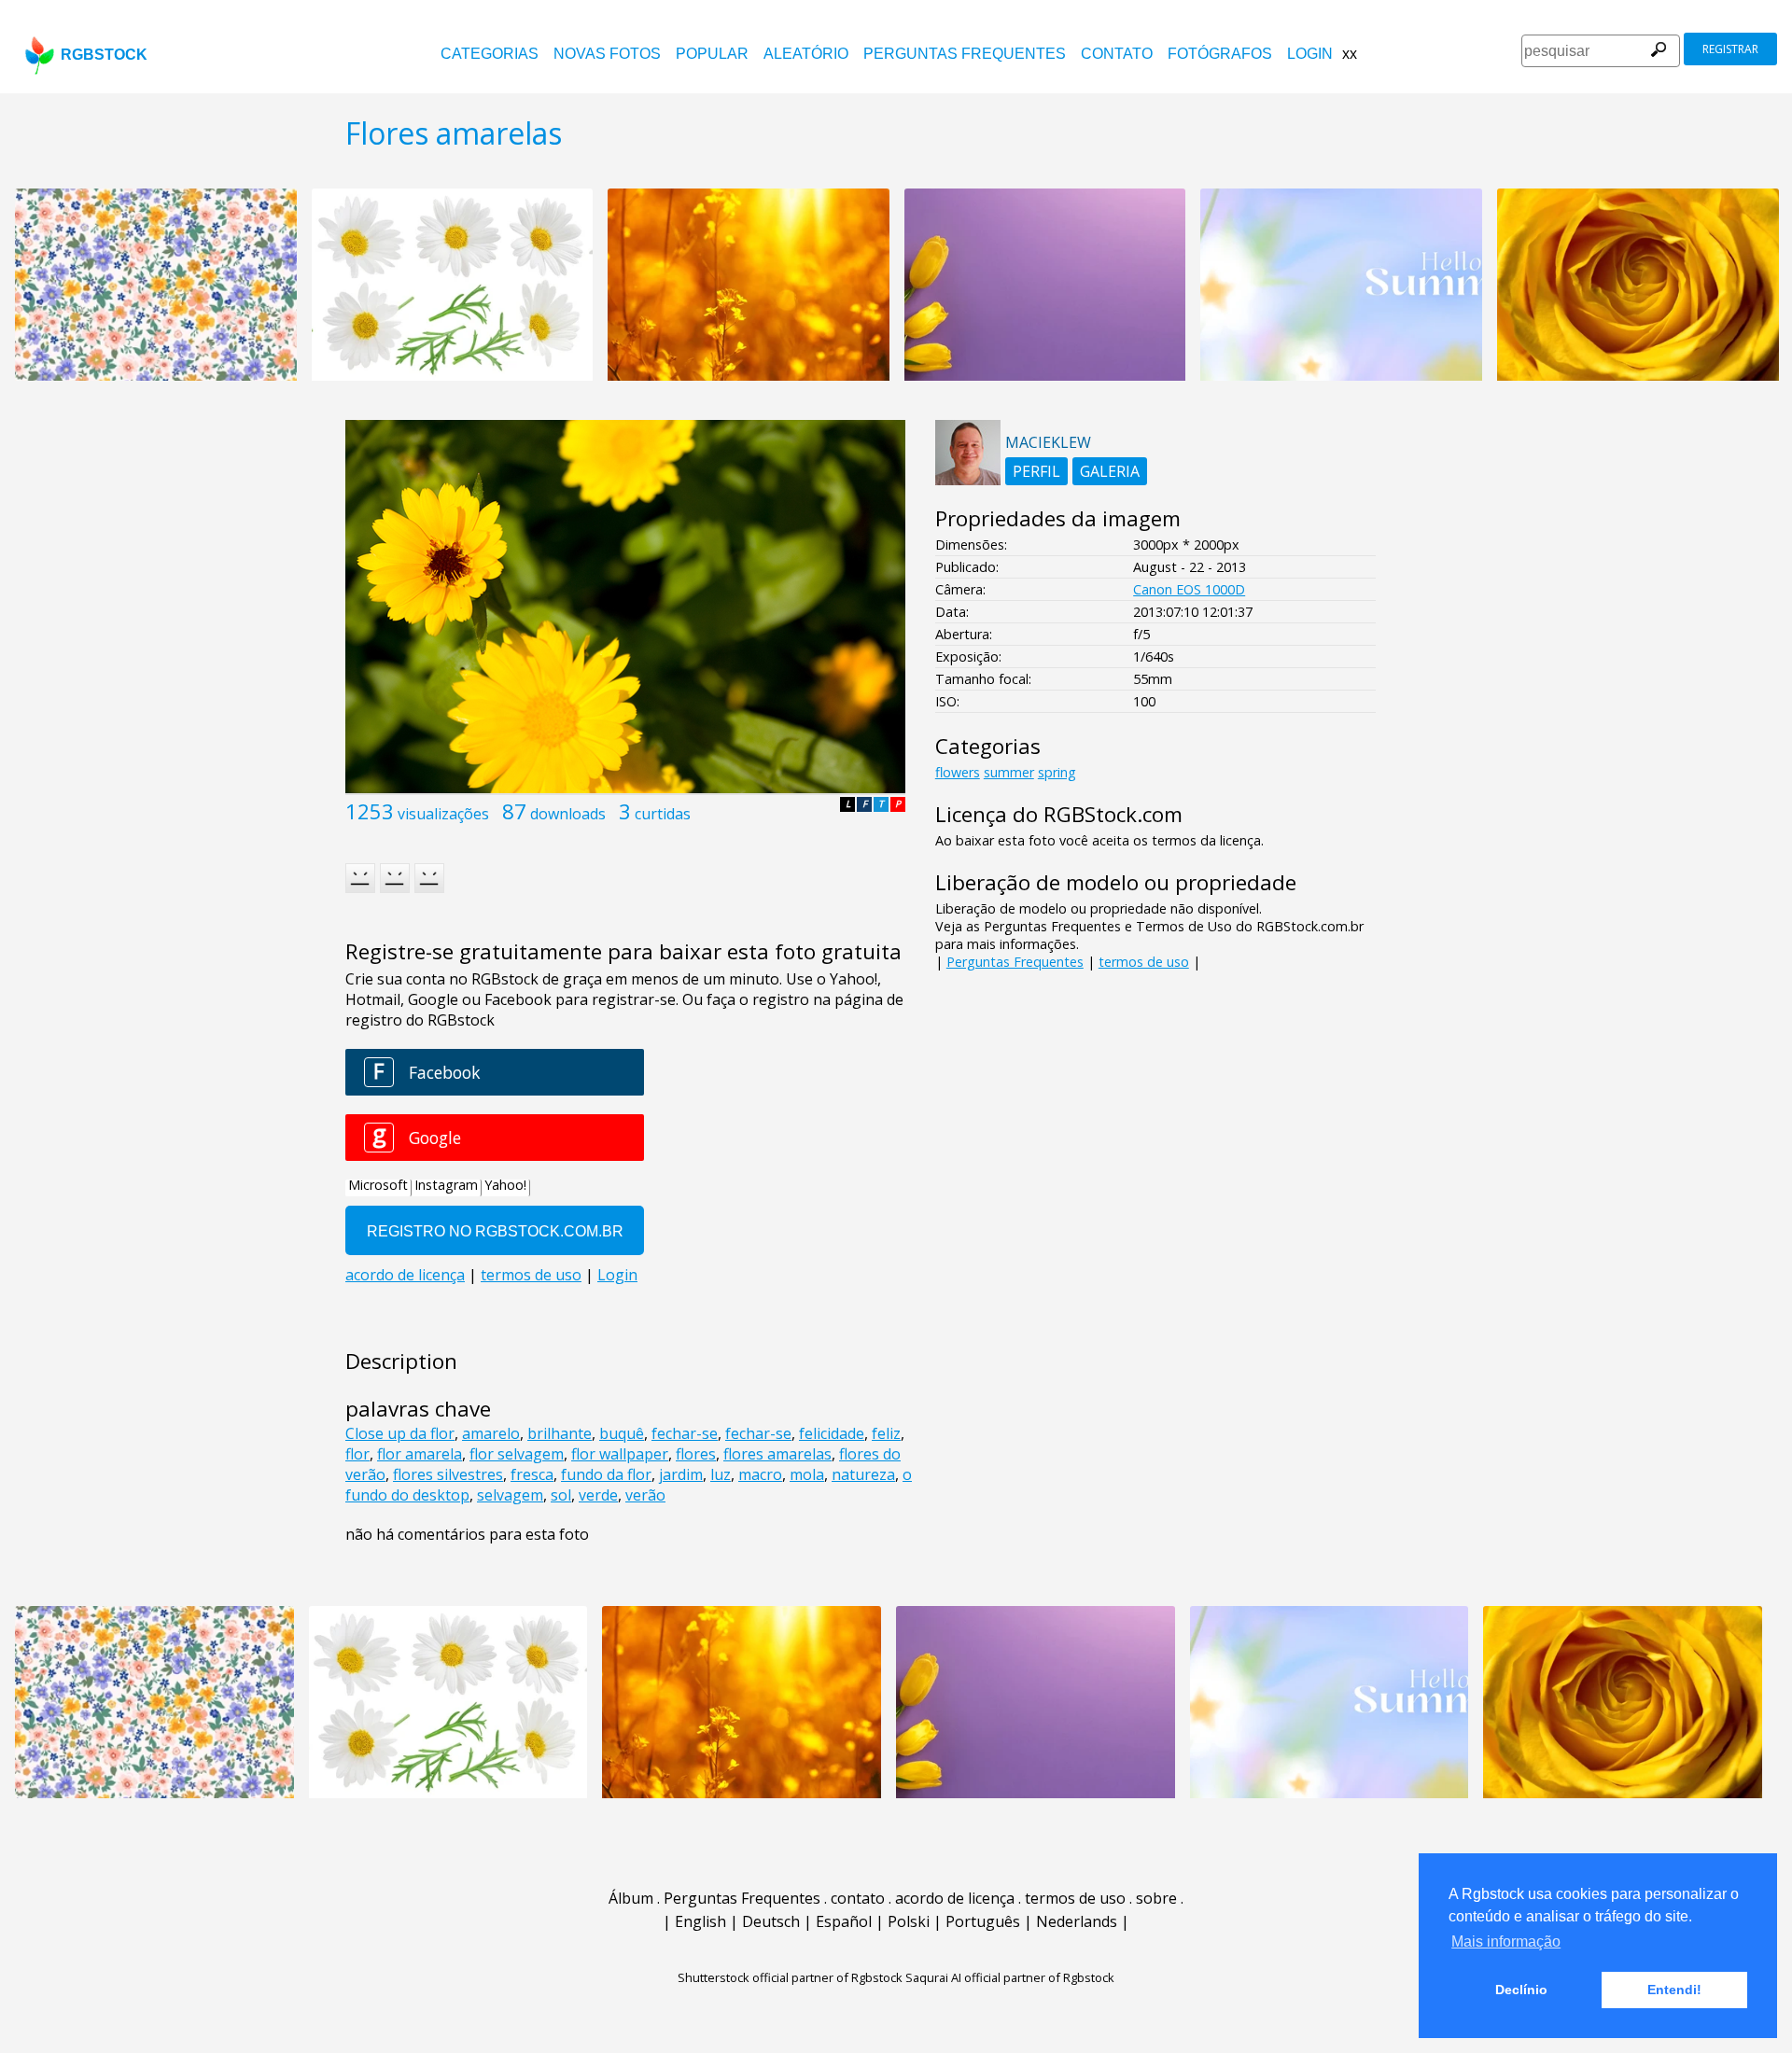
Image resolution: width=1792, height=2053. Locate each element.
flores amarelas (777, 1454)
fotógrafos (1220, 54)
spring (1057, 772)
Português (983, 1921)
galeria (1110, 471)
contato (1117, 54)
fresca (532, 1474)
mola (807, 1474)
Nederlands (1077, 1921)
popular (712, 54)
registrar (1730, 49)
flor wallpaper (620, 1454)
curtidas (663, 814)
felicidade (832, 1433)
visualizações (443, 814)
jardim (681, 1474)
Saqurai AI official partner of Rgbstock (1010, 1977)
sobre (1156, 1898)
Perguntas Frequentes (965, 54)
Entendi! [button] (1674, 1990)
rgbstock (104, 55)
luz (721, 1474)
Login (1310, 54)
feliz (886, 1433)
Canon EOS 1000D (1189, 589)
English (700, 1921)
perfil (1036, 471)
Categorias (490, 54)
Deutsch (771, 1921)
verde (598, 1495)
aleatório (806, 54)
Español (844, 1921)
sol (561, 1495)
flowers (958, 772)
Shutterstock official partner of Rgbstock (790, 1977)
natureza (863, 1474)
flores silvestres (448, 1474)
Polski (909, 1921)
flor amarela (420, 1454)
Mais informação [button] (1506, 1941)
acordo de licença (955, 1898)
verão (645, 1495)
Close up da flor (400, 1433)
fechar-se (685, 1433)
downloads (568, 814)
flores (696, 1454)
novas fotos (607, 54)
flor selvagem (517, 1454)
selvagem (510, 1495)
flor (357, 1454)
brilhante (560, 1433)
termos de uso (1144, 962)
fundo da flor (606, 1474)
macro (760, 1474)
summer (1009, 772)
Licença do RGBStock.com (1059, 814)
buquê (622, 1433)
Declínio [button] (1521, 1990)
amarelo (491, 1433)
